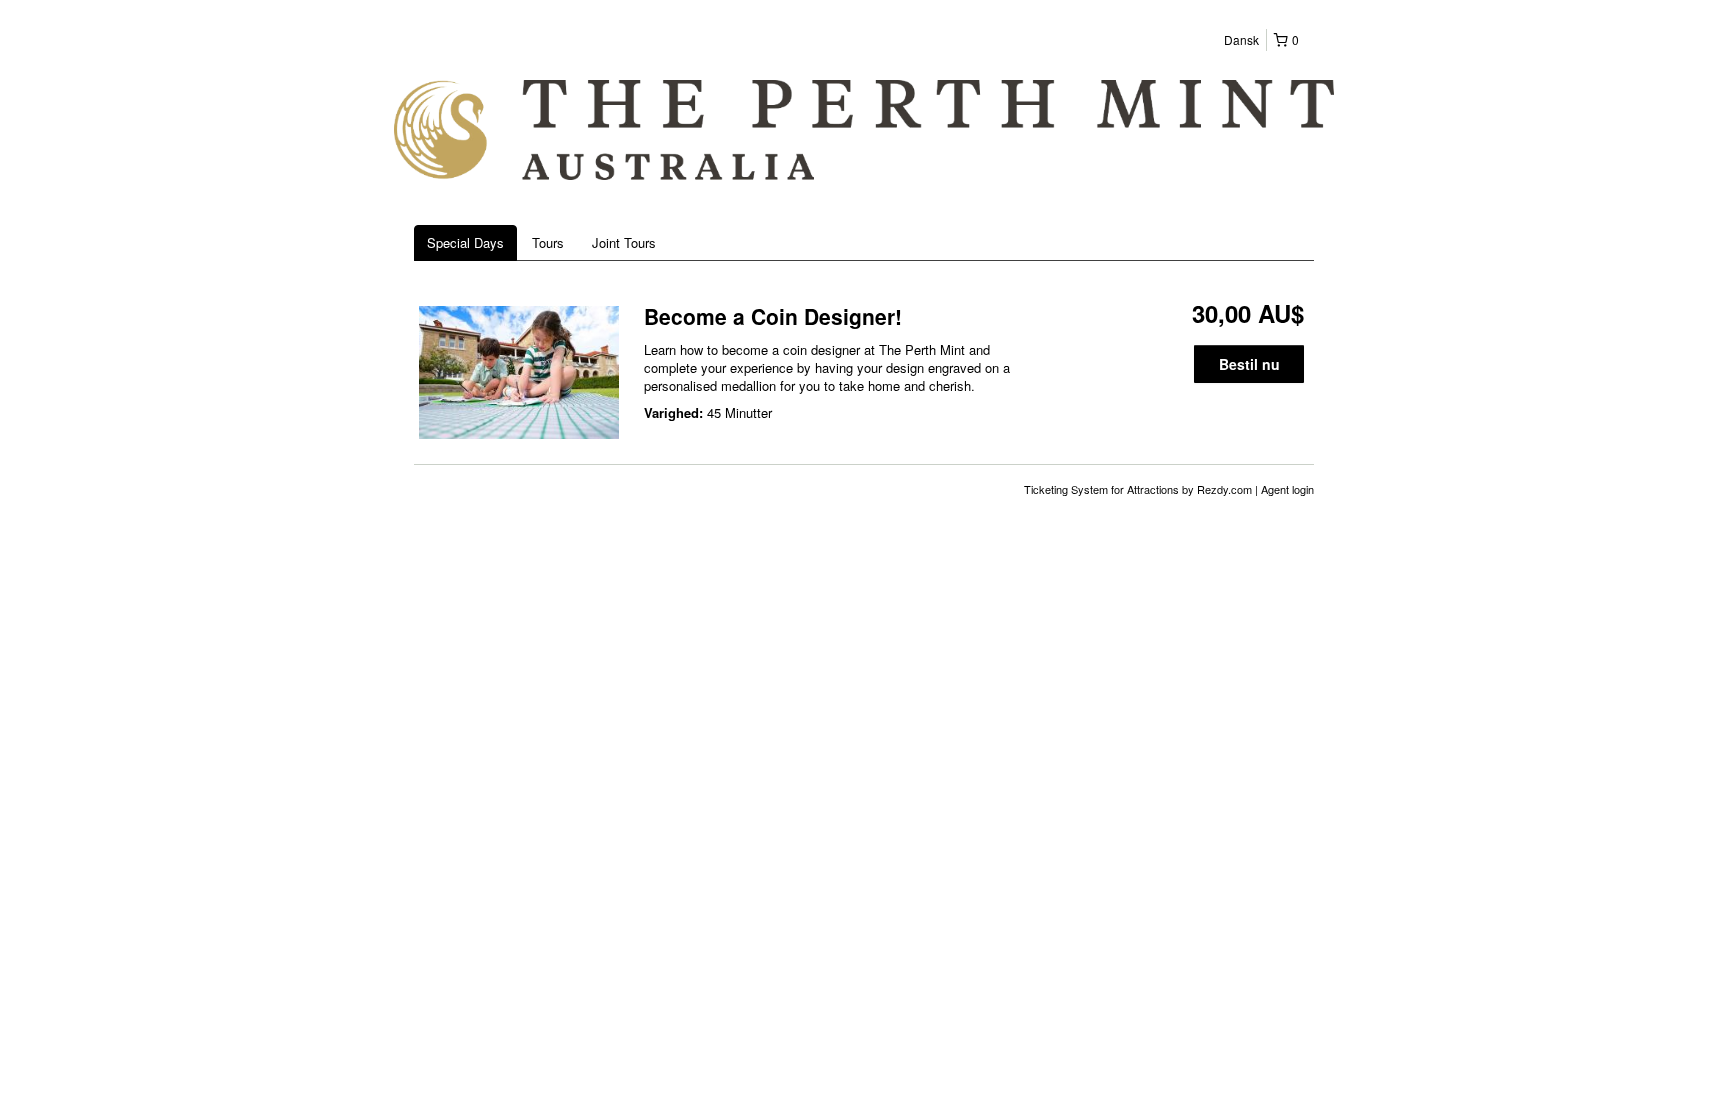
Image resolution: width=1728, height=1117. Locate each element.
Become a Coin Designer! (773, 316)
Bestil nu (1249, 364)
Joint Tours (624, 242)
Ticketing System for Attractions (1103, 489)
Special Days (465, 242)
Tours (548, 242)
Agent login (1287, 489)
